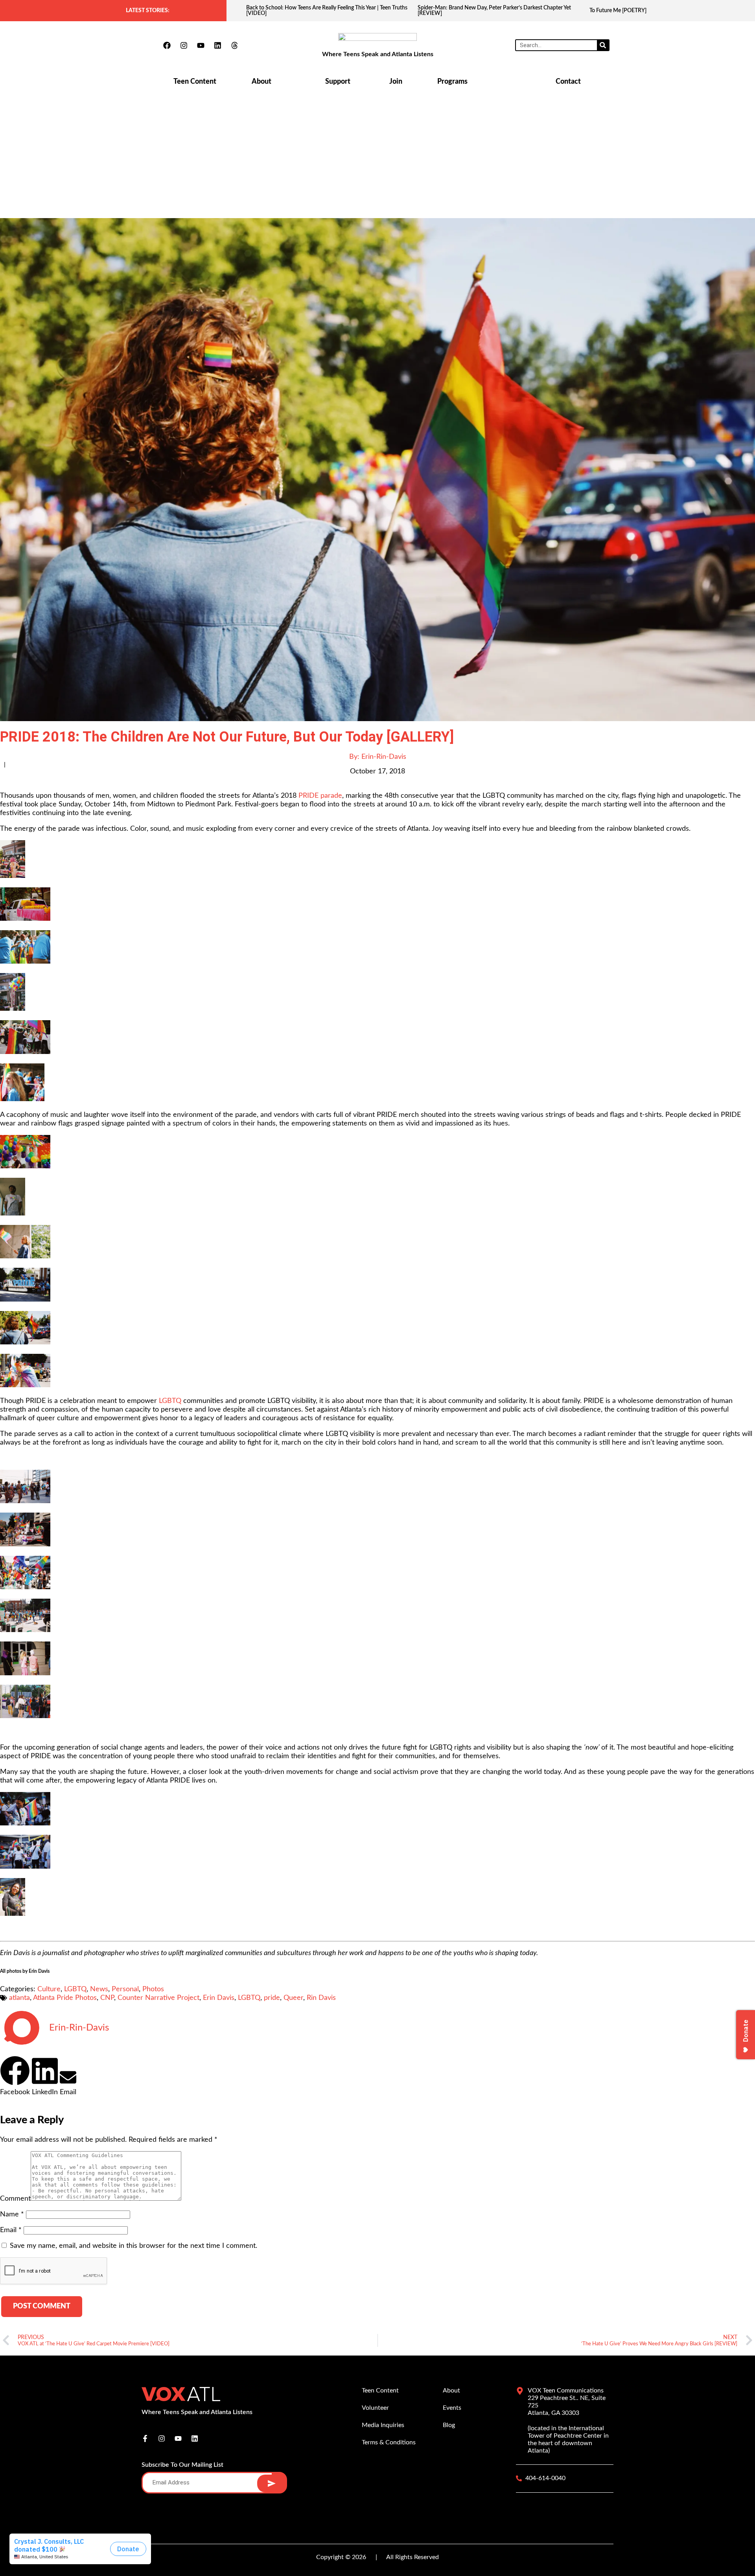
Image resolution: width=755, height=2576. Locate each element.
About (261, 82)
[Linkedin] (217, 45)
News (99, 1989)
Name (12, 2214)
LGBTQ (170, 1401)
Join (396, 82)
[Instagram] (184, 45)
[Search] (603, 45)
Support (338, 82)
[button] (15, 2076)
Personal (125, 1989)
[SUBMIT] (272, 2483)
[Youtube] (201, 45)
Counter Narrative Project (158, 1998)
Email (11, 2230)
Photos (153, 1989)
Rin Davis (321, 1998)
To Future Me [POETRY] (446, 11)
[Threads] (234, 45)
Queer (293, 1998)
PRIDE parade (320, 796)
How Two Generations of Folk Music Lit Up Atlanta (650, 11)
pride (272, 1998)
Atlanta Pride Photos (65, 1998)
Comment (15, 2199)
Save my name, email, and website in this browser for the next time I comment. (134, 2246)
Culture (49, 1989)
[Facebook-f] (145, 2438)
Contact (568, 82)
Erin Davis (219, 1998)
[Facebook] (167, 45)
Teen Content (195, 82)
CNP (107, 1998)
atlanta (19, 1998)
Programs (452, 82)
